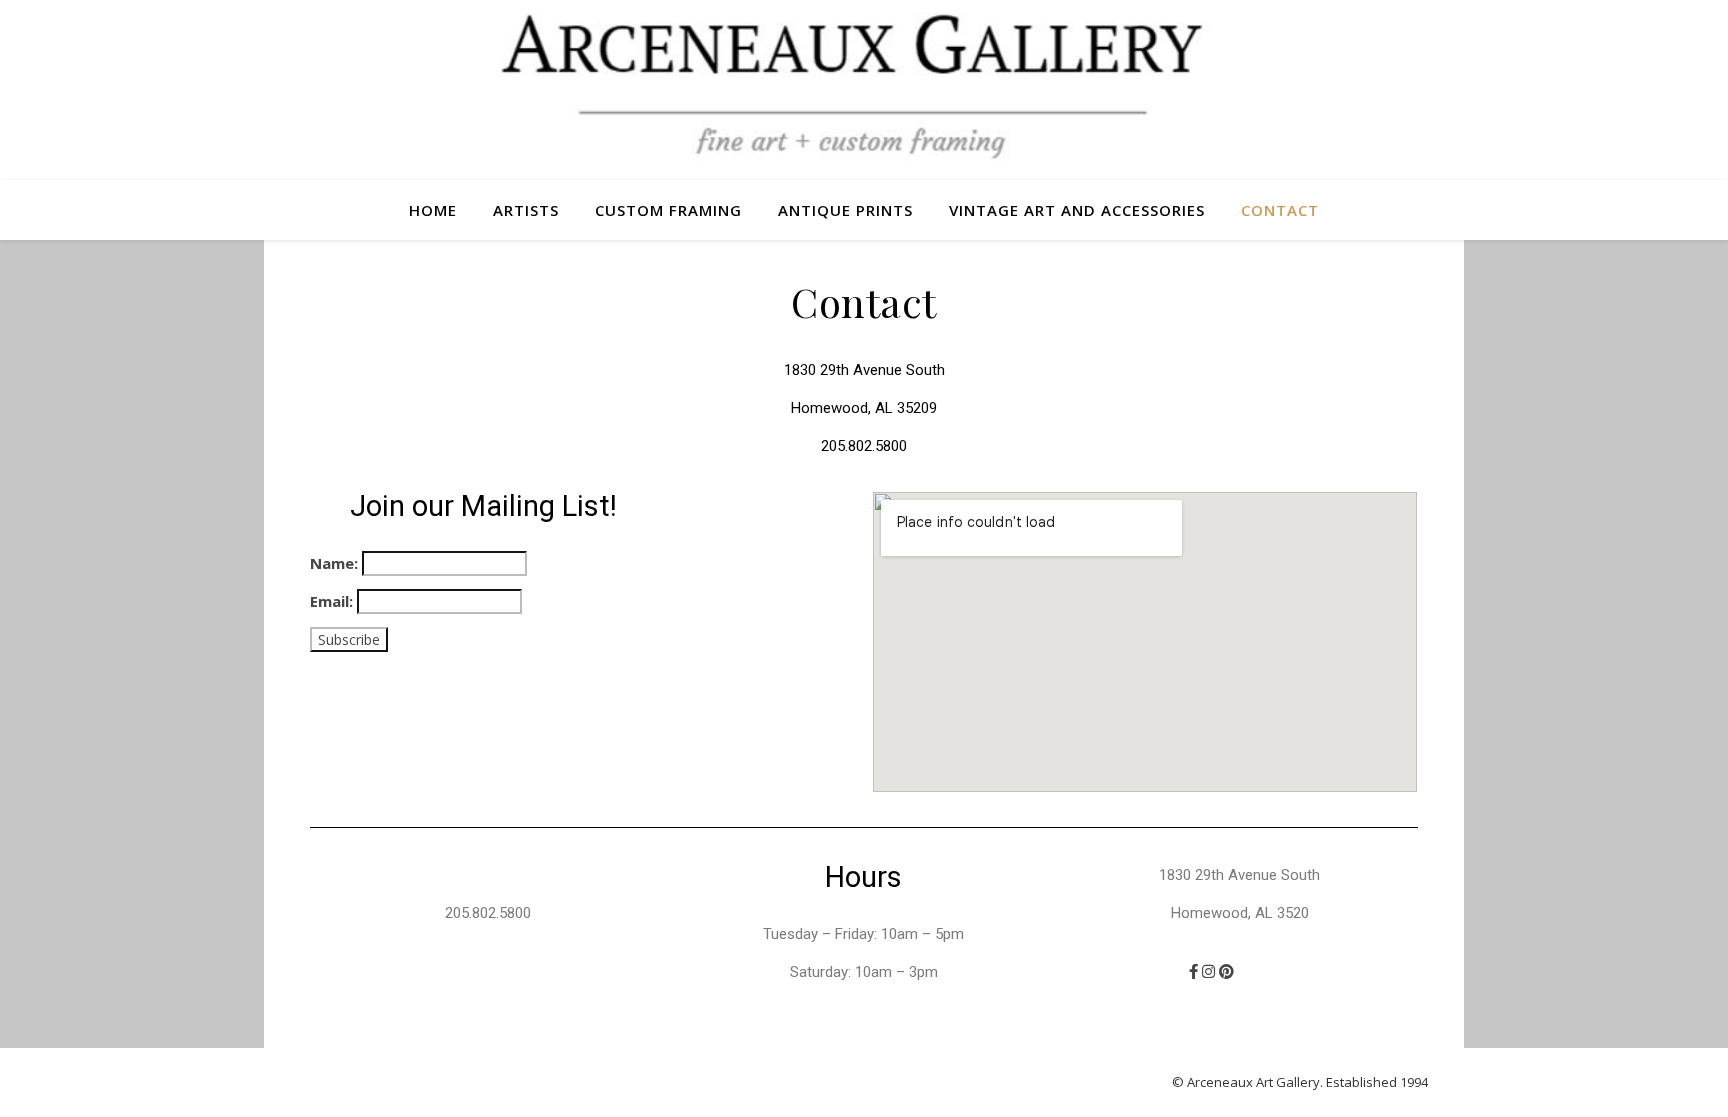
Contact (1280, 210)
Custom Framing (668, 210)
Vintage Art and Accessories (1077, 210)
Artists (526, 210)
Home (433, 210)
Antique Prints (845, 210)
